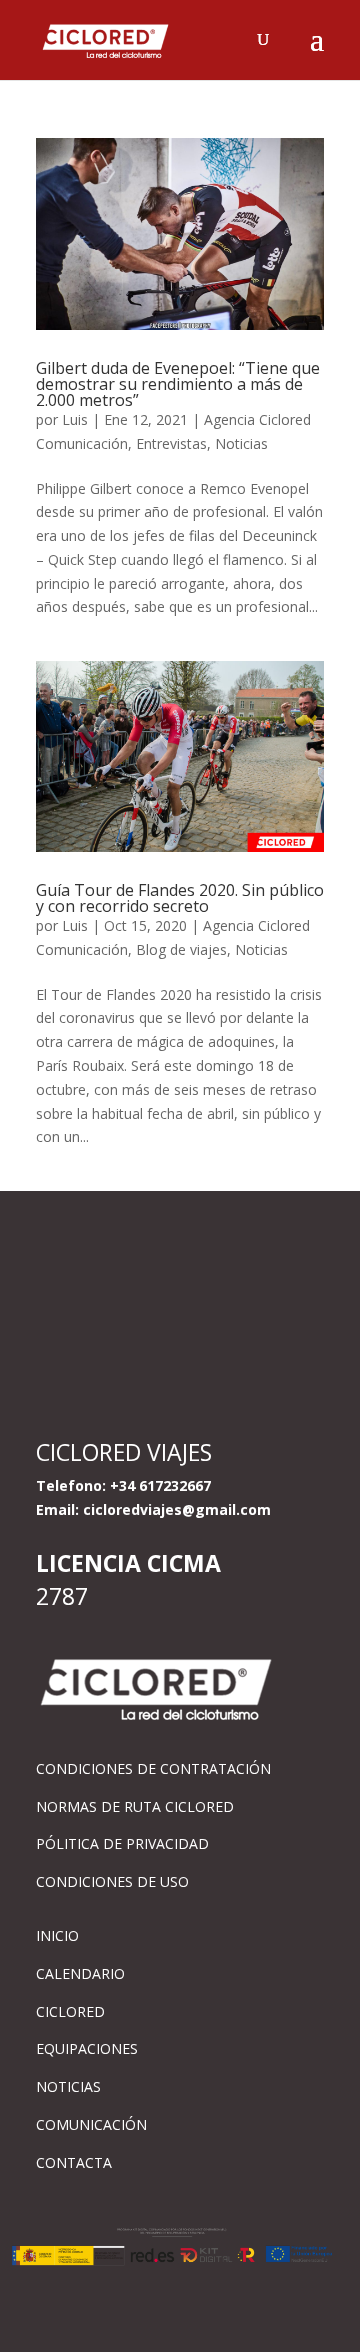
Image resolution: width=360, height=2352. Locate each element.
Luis (75, 419)
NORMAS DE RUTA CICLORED (135, 1806)
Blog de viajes (181, 949)
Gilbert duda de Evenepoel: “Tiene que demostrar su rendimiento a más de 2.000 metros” (178, 384)
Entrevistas (171, 443)
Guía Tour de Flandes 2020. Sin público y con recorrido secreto (180, 898)
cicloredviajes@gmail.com (177, 1509)
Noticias (241, 443)
